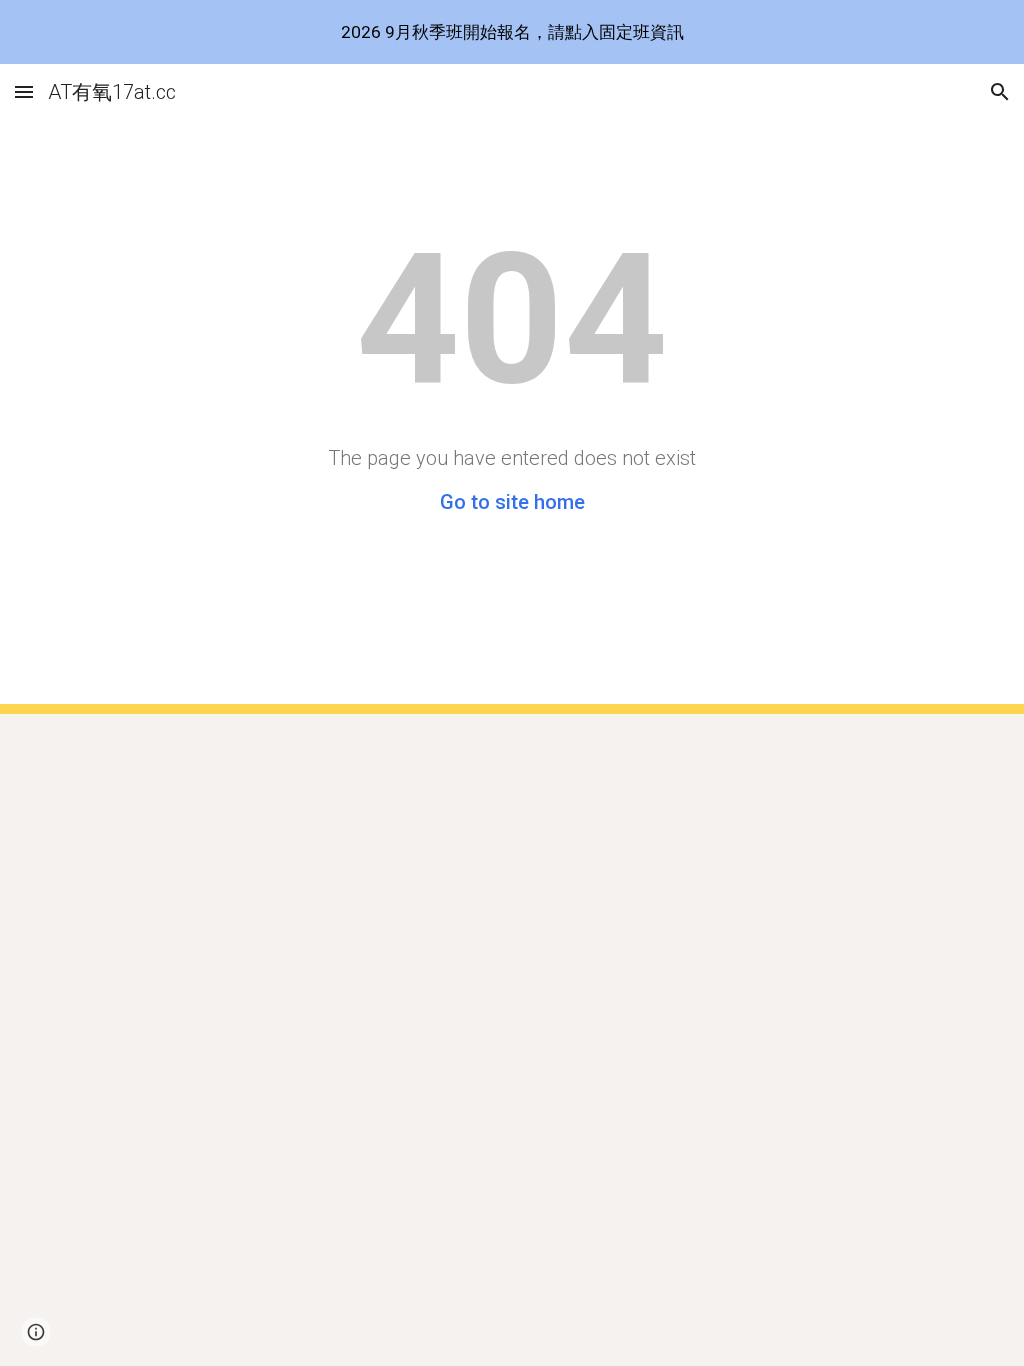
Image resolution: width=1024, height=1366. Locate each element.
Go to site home (512, 502)
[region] (512, 32)
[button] (24, 91)
